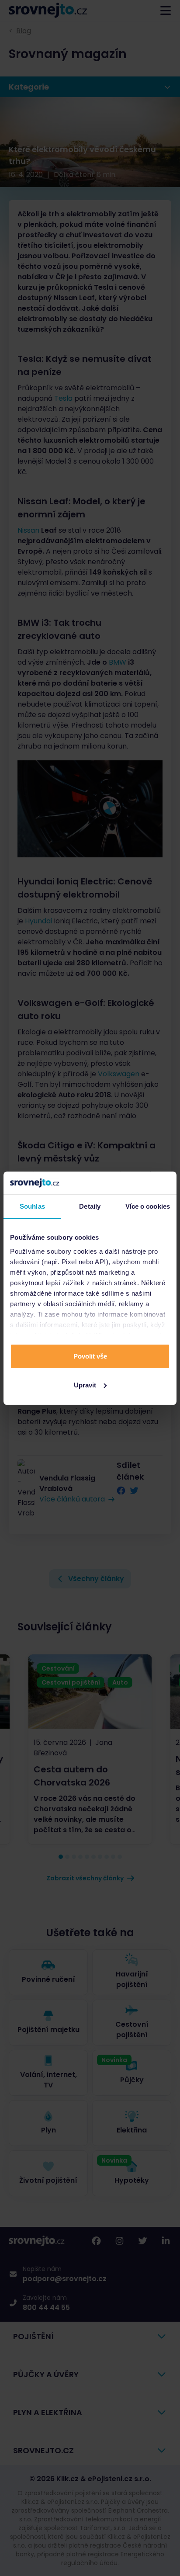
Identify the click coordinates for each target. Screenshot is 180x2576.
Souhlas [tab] (32, 1206)
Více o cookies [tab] (148, 1206)
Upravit (85, 1385)
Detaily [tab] (90, 1206)
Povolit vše (90, 1356)
